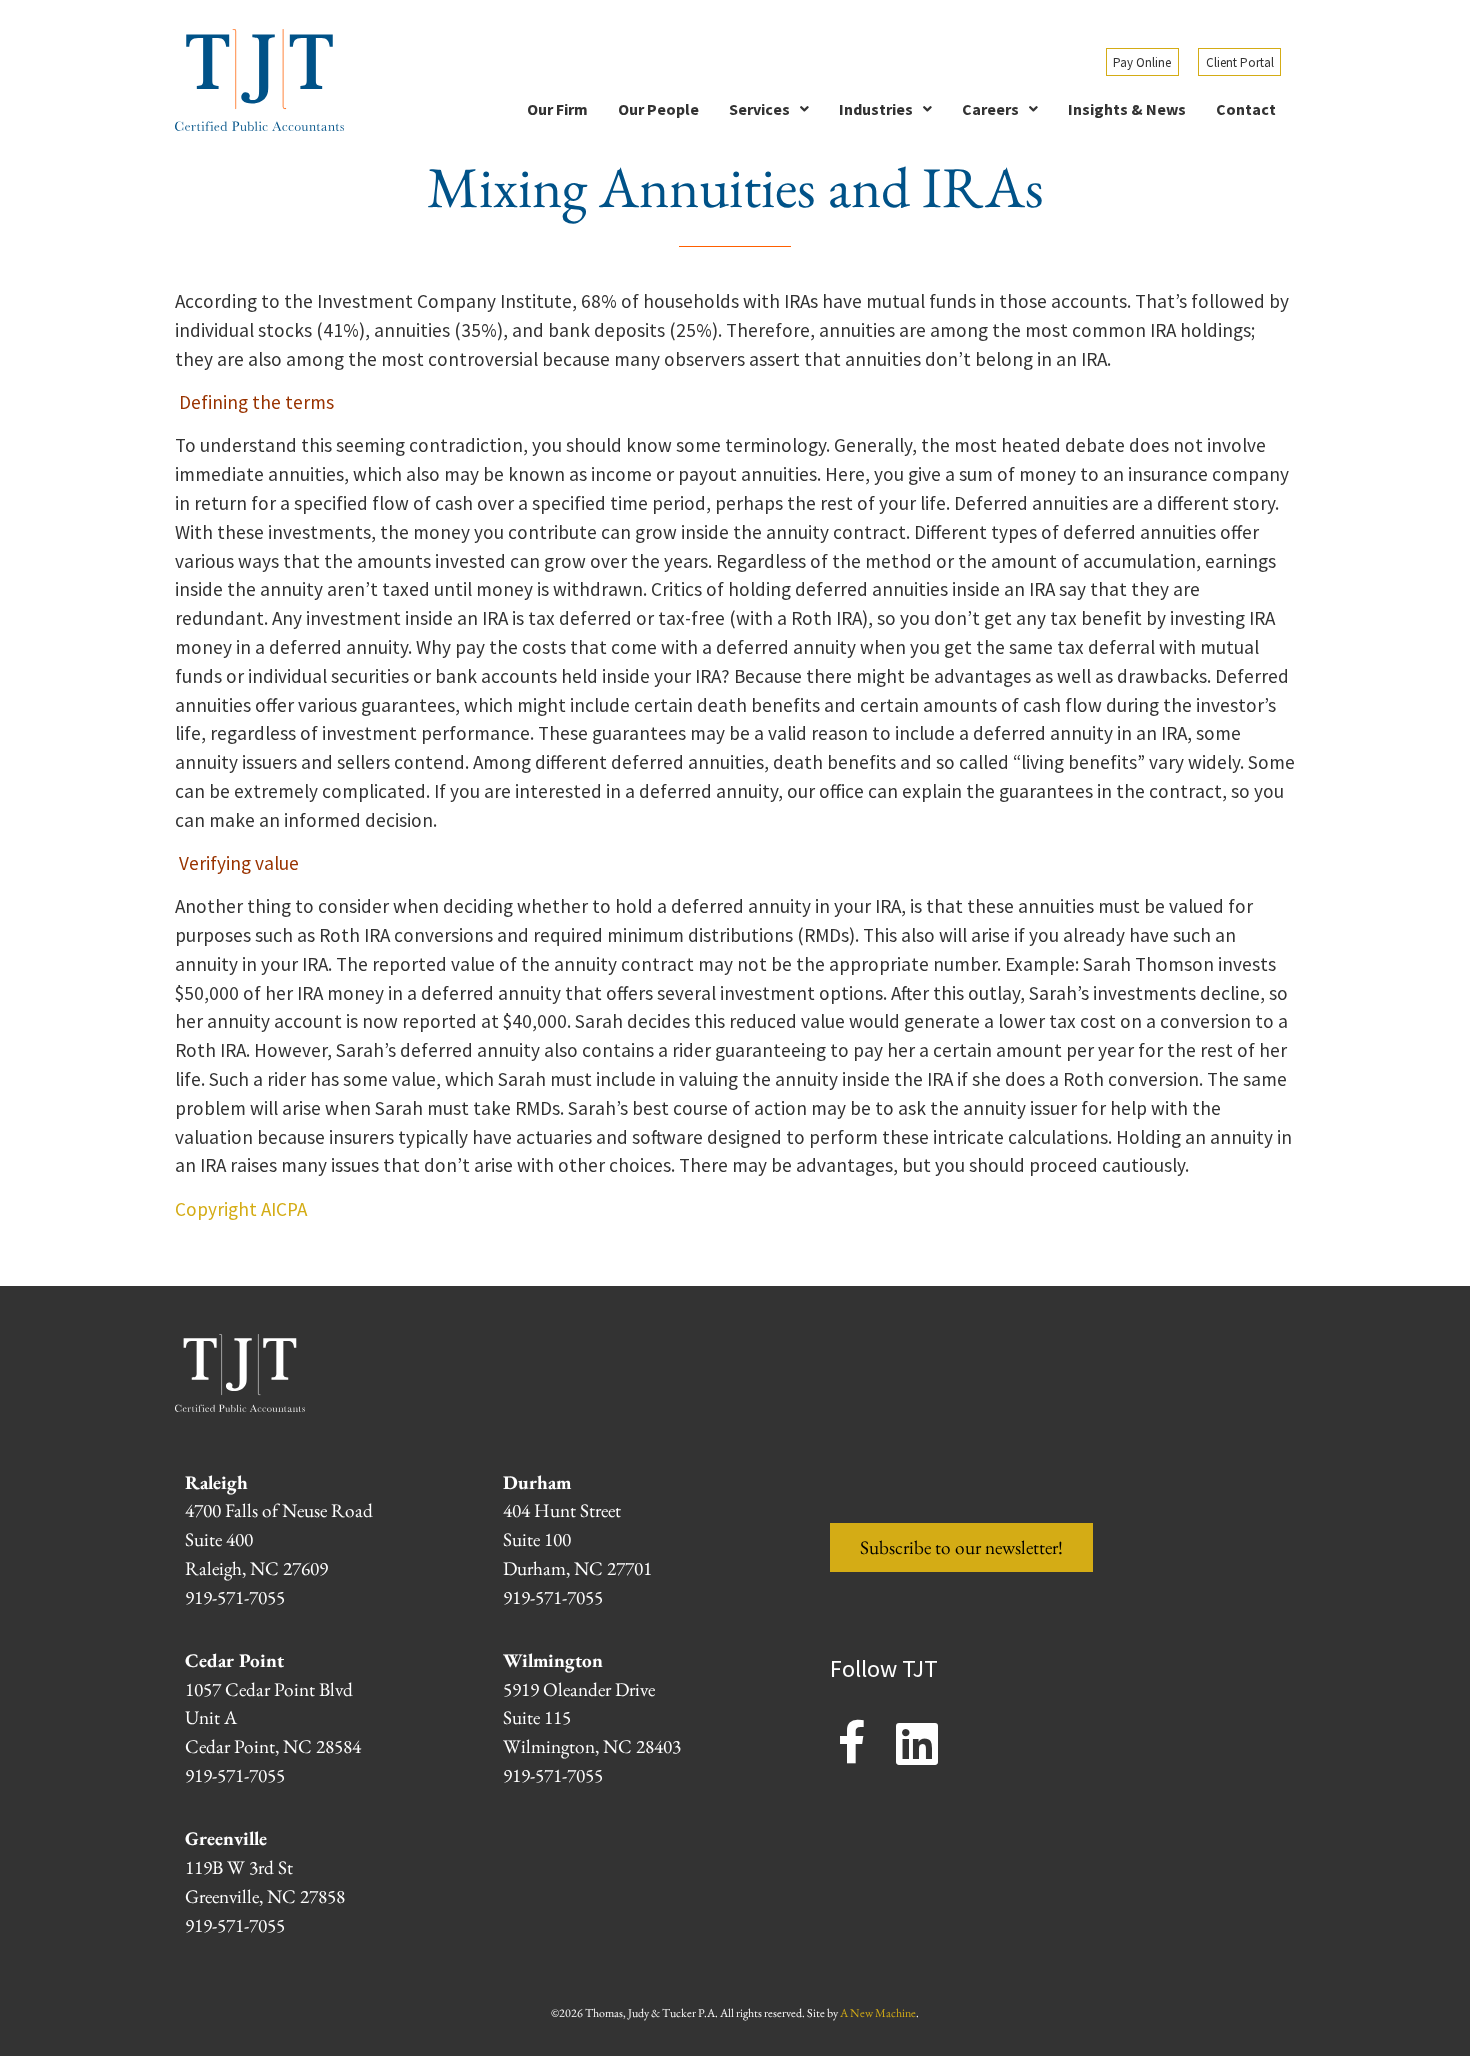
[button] (769, 109)
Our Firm (557, 109)
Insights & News (1127, 109)
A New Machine (878, 2013)
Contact (1246, 109)
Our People (658, 109)
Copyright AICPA (241, 1209)
